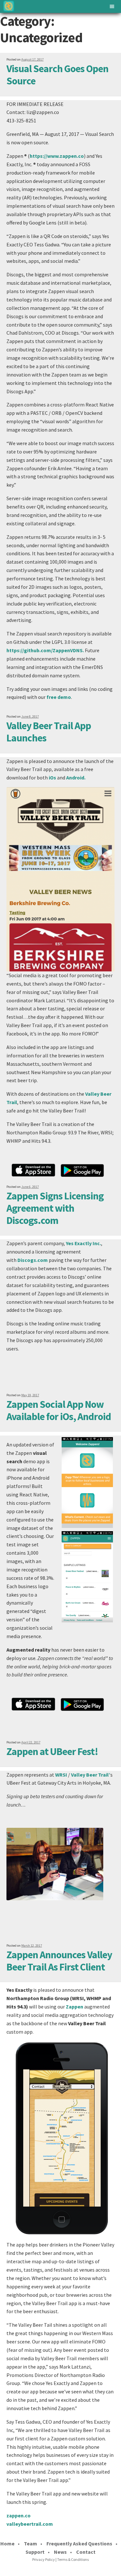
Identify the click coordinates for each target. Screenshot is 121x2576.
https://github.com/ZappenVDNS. (45, 650)
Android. (76, 778)
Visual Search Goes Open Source (57, 75)
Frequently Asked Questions (79, 2543)
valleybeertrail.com (30, 2524)
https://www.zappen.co (57, 156)
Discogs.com (33, 1260)
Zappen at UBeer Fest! (52, 1751)
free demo (59, 697)
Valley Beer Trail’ (91, 1775)
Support (35, 2552)
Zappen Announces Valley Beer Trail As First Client (59, 1961)
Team (30, 2543)
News (60, 2552)
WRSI (61, 1775)
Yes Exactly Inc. (83, 1243)
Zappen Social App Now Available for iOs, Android (59, 1410)
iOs (52, 778)
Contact (86, 2552)
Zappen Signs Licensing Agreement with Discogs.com (55, 1208)
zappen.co (19, 2515)
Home (7, 2543)
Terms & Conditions (73, 2559)
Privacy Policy (44, 2559)
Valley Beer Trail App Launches (49, 732)
